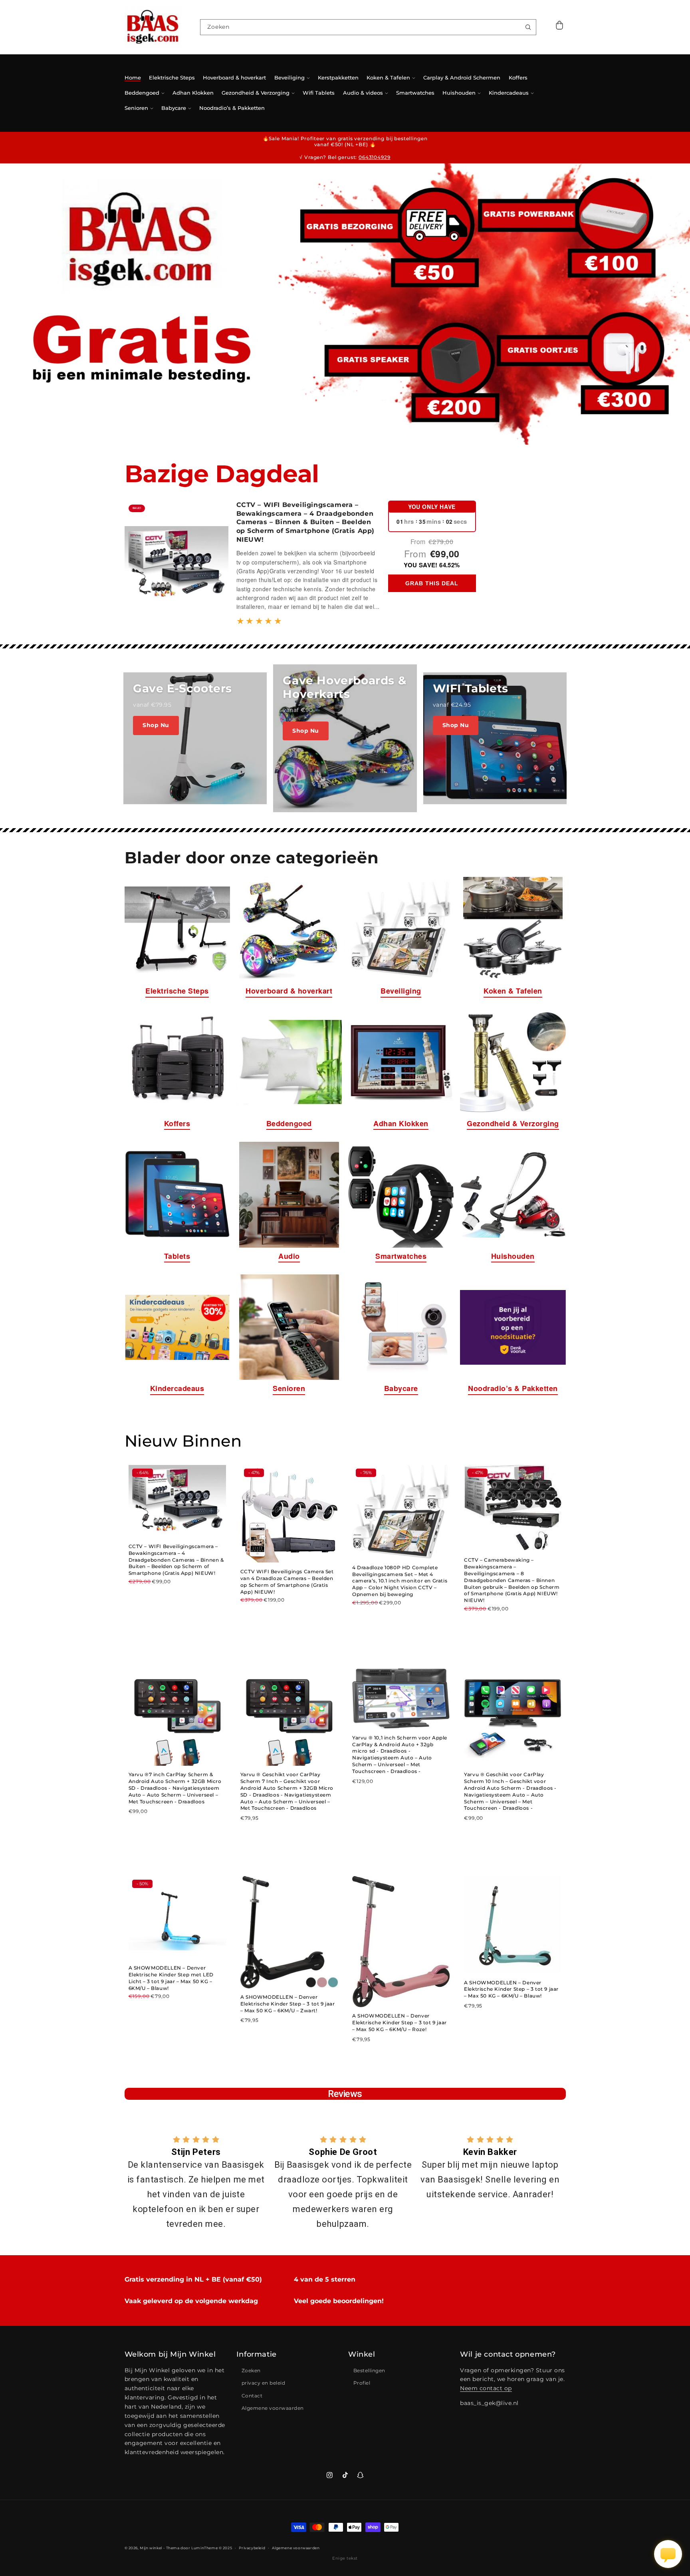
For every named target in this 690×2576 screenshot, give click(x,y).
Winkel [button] (362, 2354)
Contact (252, 2396)
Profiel (362, 2383)
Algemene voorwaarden (273, 2408)
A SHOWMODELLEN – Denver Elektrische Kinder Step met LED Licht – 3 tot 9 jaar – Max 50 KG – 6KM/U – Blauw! (171, 1978)
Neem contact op (486, 2388)
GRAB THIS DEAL (432, 583)
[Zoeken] (528, 27)
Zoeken (251, 2370)
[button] (560, 27)
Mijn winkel (151, 2548)
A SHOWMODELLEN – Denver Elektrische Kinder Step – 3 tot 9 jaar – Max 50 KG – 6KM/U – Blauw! (511, 1989)
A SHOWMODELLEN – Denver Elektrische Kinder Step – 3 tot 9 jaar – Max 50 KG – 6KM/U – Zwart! (288, 2004)
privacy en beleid (264, 2383)
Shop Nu (156, 725)
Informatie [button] (257, 2354)
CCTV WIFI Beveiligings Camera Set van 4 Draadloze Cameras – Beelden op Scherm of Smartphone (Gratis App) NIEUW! (287, 1581)
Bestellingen (369, 2370)
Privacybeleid (252, 2548)
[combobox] (368, 27)
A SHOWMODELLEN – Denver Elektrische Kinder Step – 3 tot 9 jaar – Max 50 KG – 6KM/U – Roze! (400, 2022)
